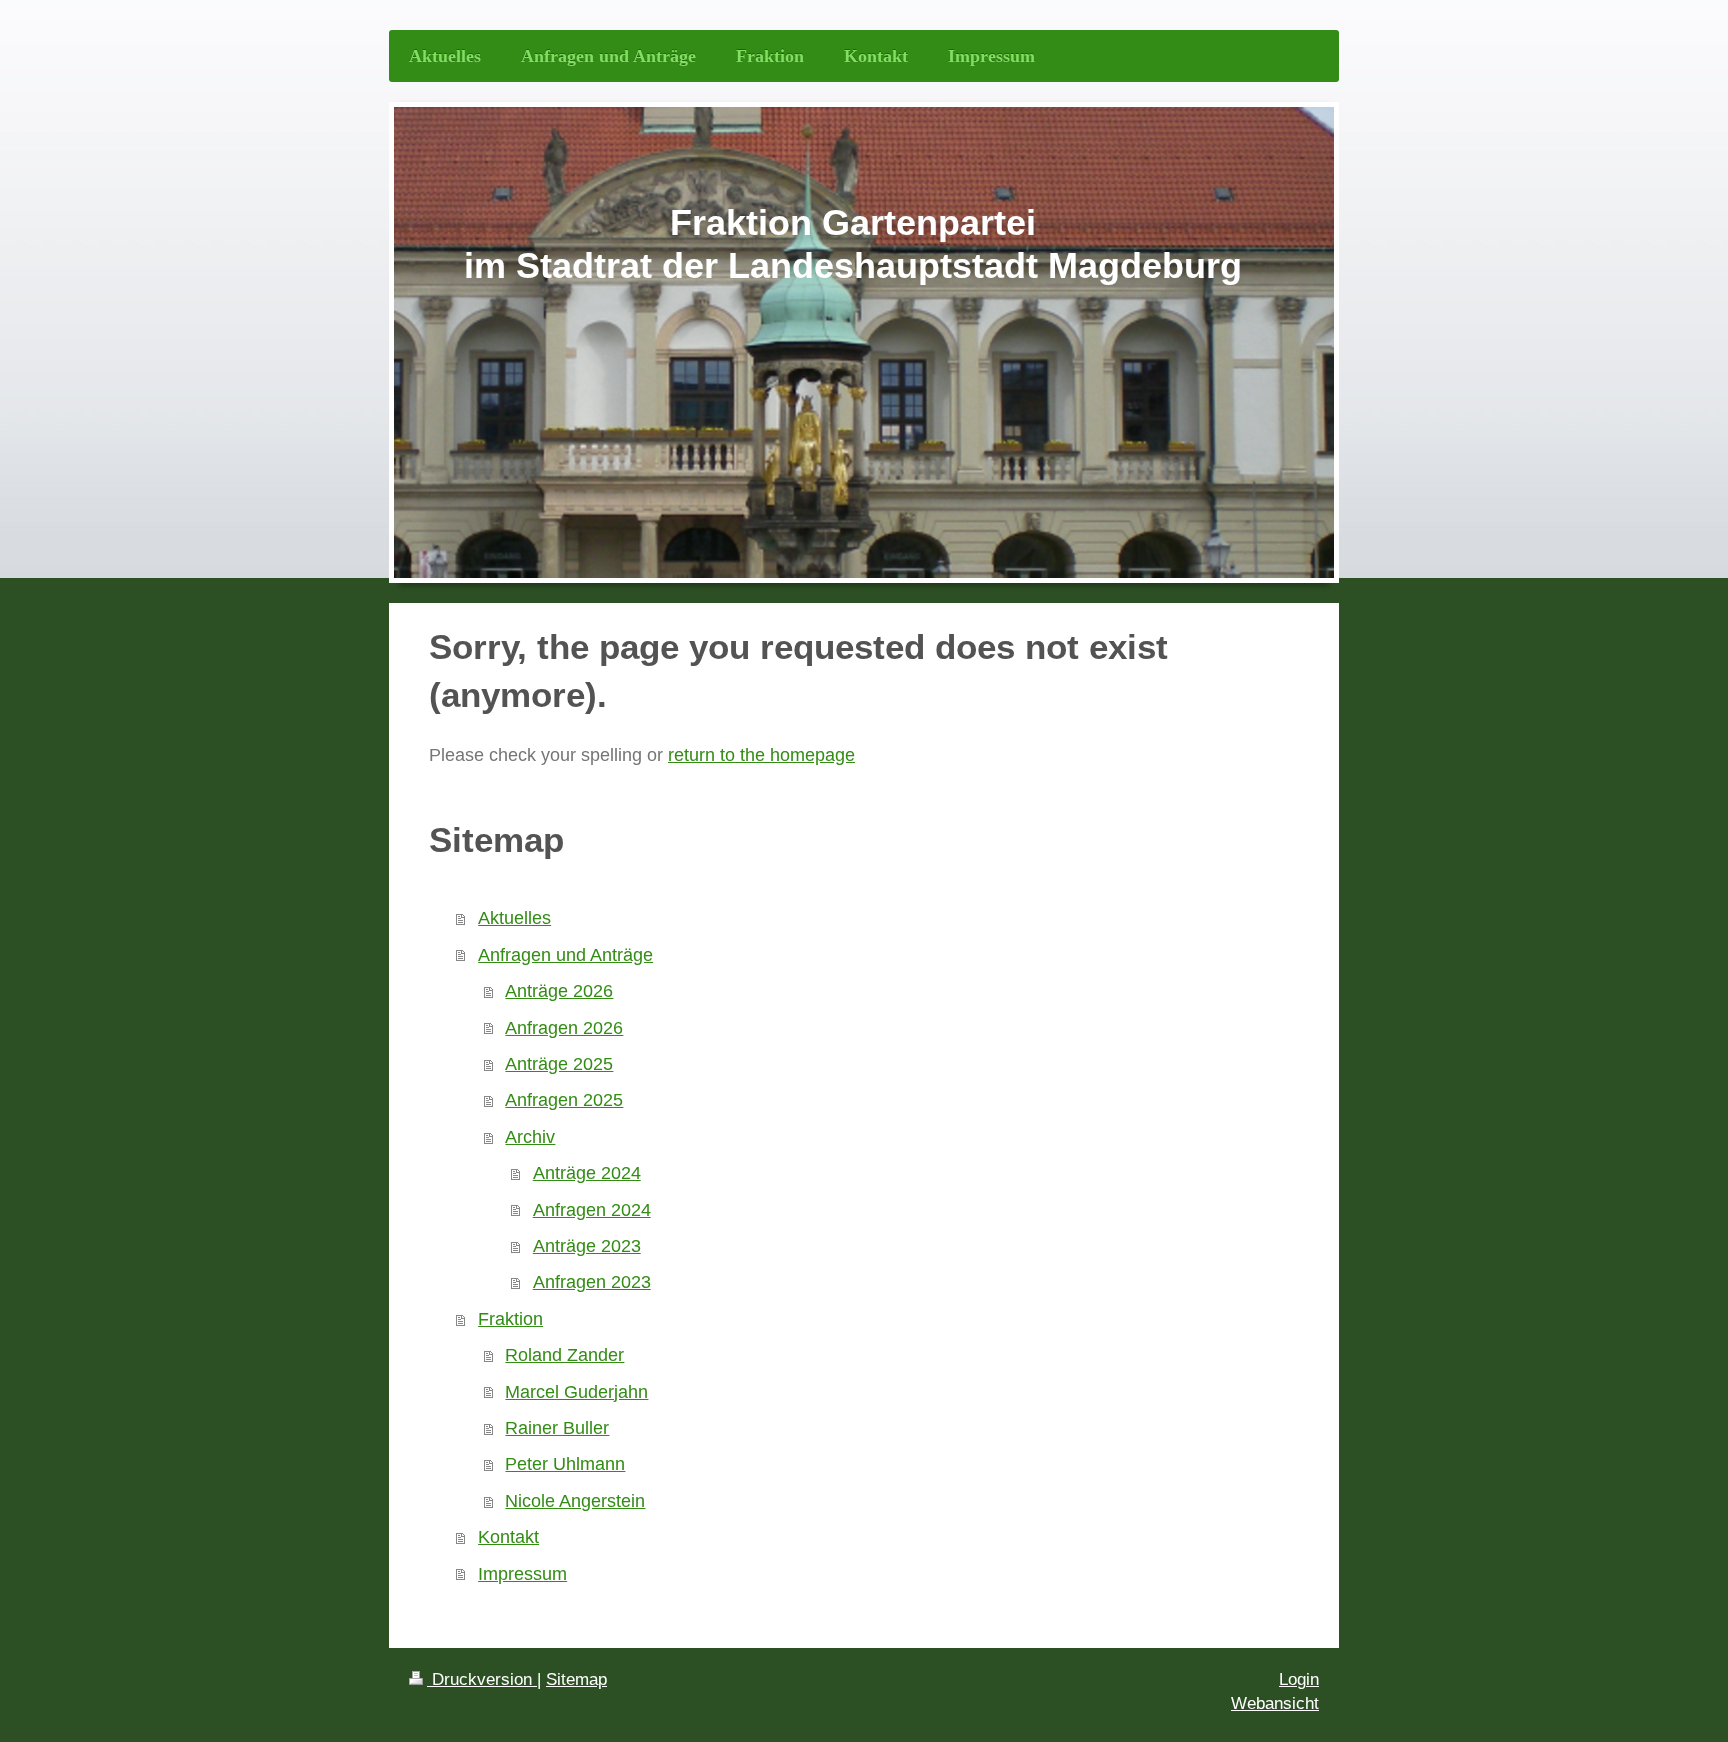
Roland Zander (564, 1355)
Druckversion (482, 1679)
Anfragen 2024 (592, 1210)
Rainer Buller (557, 1428)
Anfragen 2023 (592, 1282)
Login (1299, 1679)
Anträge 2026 (559, 991)
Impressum (522, 1574)
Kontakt (508, 1537)
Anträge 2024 (587, 1173)
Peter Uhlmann (565, 1464)
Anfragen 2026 (564, 1028)
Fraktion (510, 1319)
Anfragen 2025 (564, 1100)
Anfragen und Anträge (565, 955)
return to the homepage (761, 755)
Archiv (530, 1137)
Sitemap (576, 1679)
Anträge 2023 (587, 1246)
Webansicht (1275, 1703)
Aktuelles (514, 918)
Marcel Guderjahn (576, 1392)
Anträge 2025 (559, 1064)
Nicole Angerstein (575, 1501)
